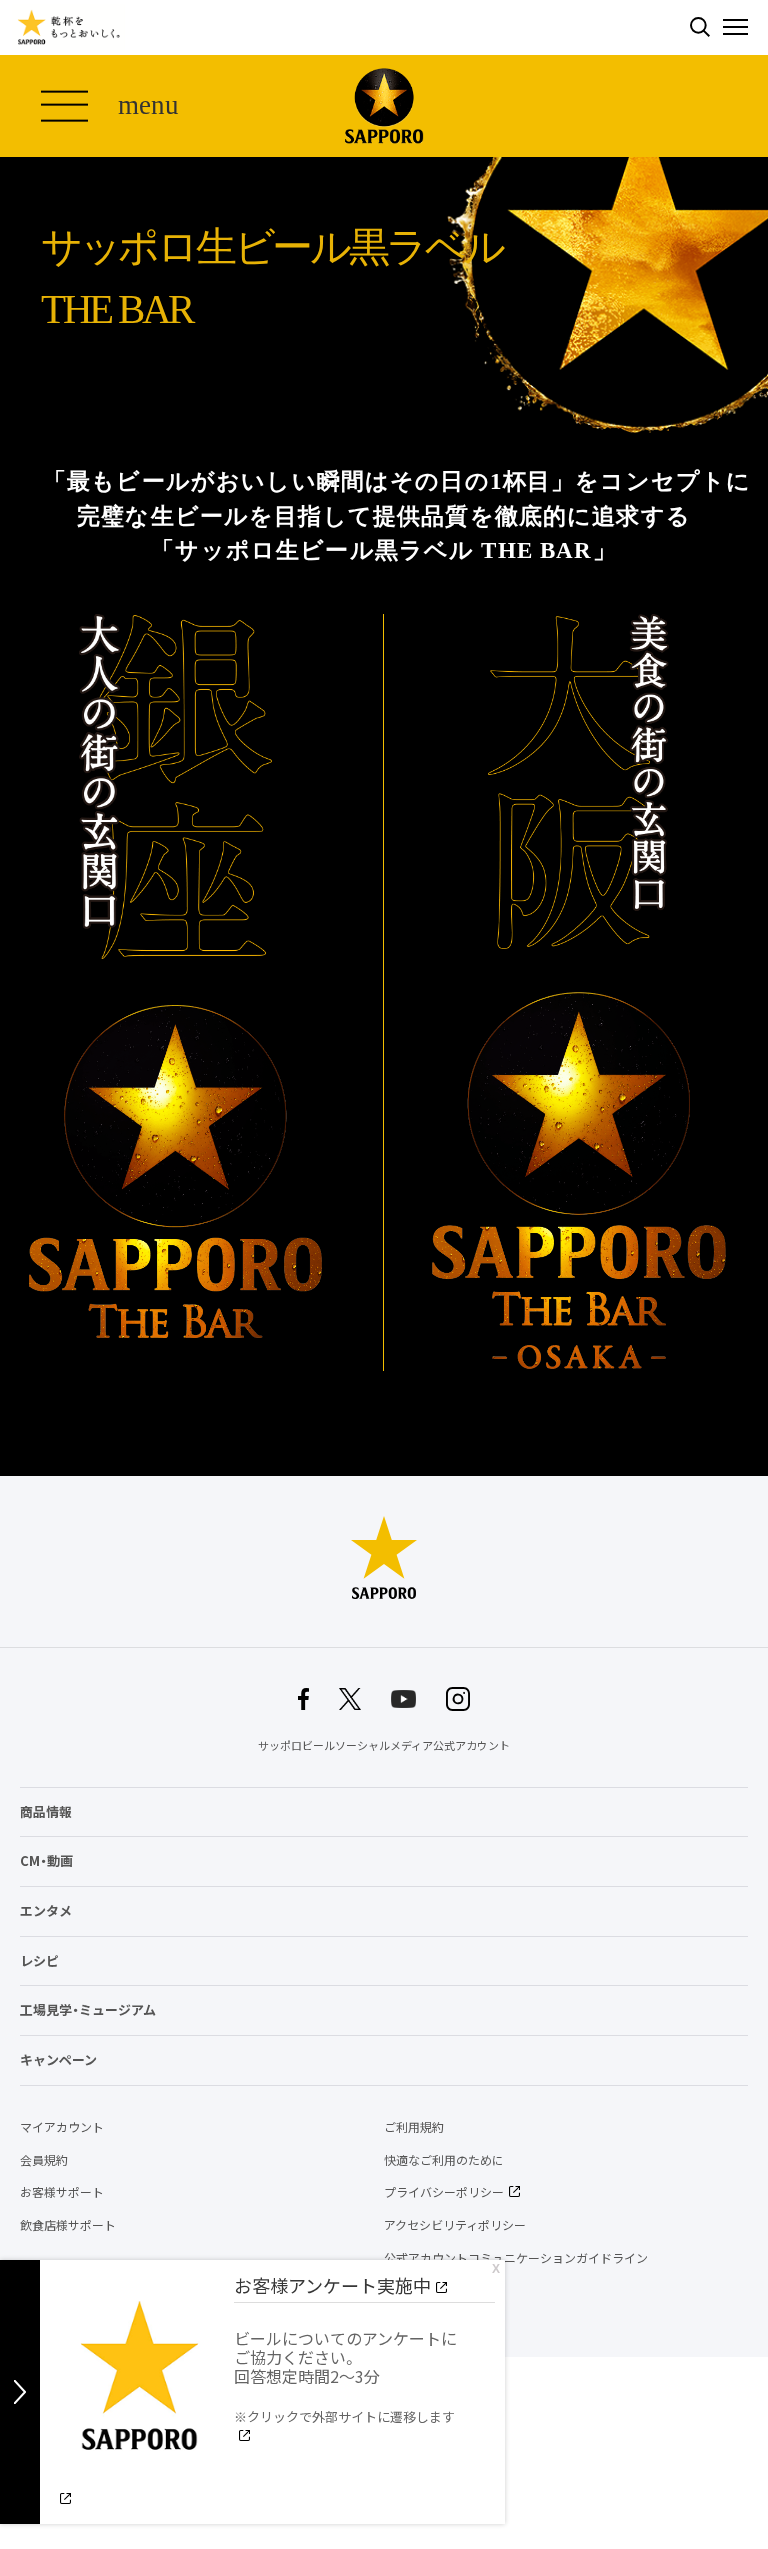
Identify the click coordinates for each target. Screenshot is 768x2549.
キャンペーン (58, 2059)
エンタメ (46, 1910)
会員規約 (44, 2160)
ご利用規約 (414, 2127)
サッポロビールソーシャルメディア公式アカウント (384, 1745)
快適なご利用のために (444, 2160)
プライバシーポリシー (444, 2192)
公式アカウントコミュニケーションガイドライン (516, 2258)
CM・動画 (46, 1860)
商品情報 (46, 1811)
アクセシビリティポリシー (455, 2225)
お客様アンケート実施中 (332, 2285)
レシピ (39, 1960)
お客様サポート (62, 2192)
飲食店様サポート (68, 2225)
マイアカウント (62, 2127)
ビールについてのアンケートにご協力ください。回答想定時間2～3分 (345, 2376)
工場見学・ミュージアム (88, 2009)
